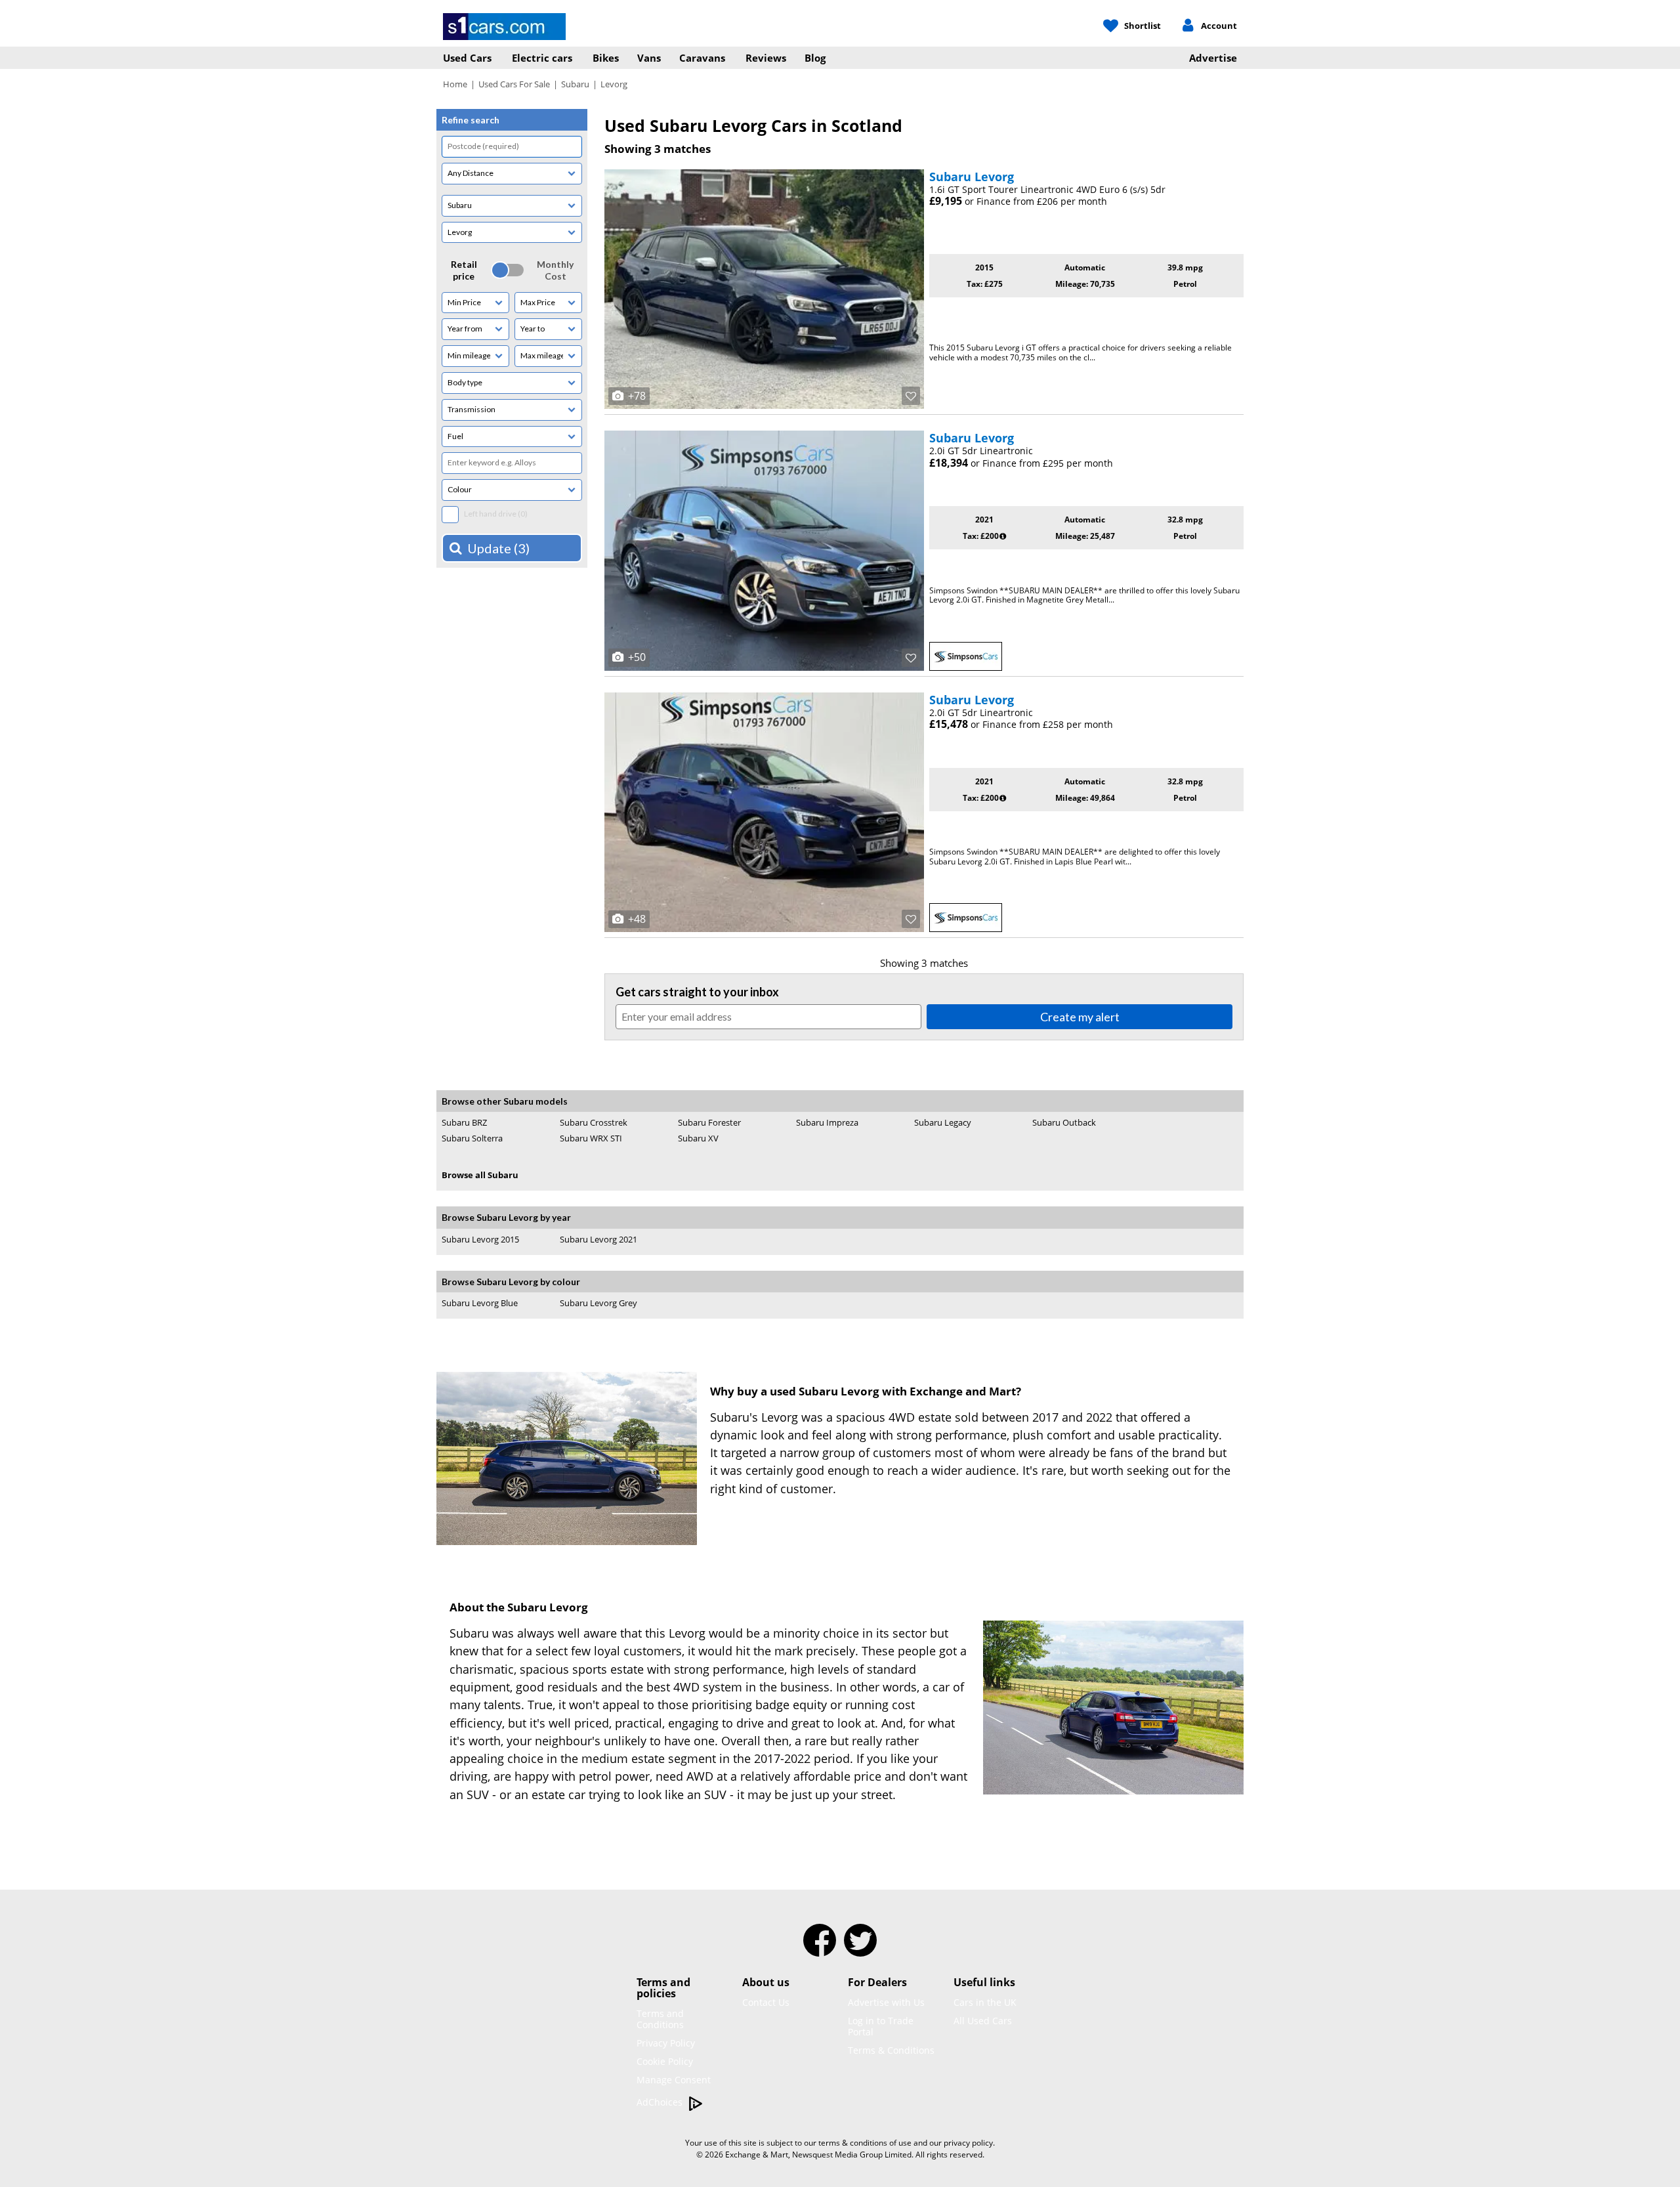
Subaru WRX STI (591, 1138)
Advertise (1213, 58)
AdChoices (661, 2102)
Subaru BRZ (464, 1122)
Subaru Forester (709, 1122)
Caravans (702, 58)
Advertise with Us (886, 2002)
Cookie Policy (665, 2061)
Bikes (606, 58)
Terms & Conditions (891, 2050)
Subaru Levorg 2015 (480, 1239)
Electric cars (542, 58)
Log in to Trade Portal (881, 2026)
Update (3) (498, 548)
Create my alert (1080, 1017)
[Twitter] (860, 1949)
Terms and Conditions (660, 2019)
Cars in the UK (985, 2002)
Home (455, 84)
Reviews (766, 58)
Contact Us (766, 2002)
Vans (649, 58)
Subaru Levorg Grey (598, 1303)
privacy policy (968, 2143)
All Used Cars (983, 2021)
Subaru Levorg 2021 (598, 1240)
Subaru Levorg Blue (480, 1303)
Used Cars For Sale (514, 84)
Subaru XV (698, 1138)
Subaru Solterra (472, 1138)
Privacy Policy (666, 2043)
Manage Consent (674, 2080)
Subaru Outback (1064, 1122)
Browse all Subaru (480, 1175)
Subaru (575, 84)
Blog (815, 58)
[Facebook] (820, 1949)
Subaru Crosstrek (594, 1122)
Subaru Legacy (943, 1122)
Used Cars (467, 58)
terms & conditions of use (865, 2143)
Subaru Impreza (827, 1122)
